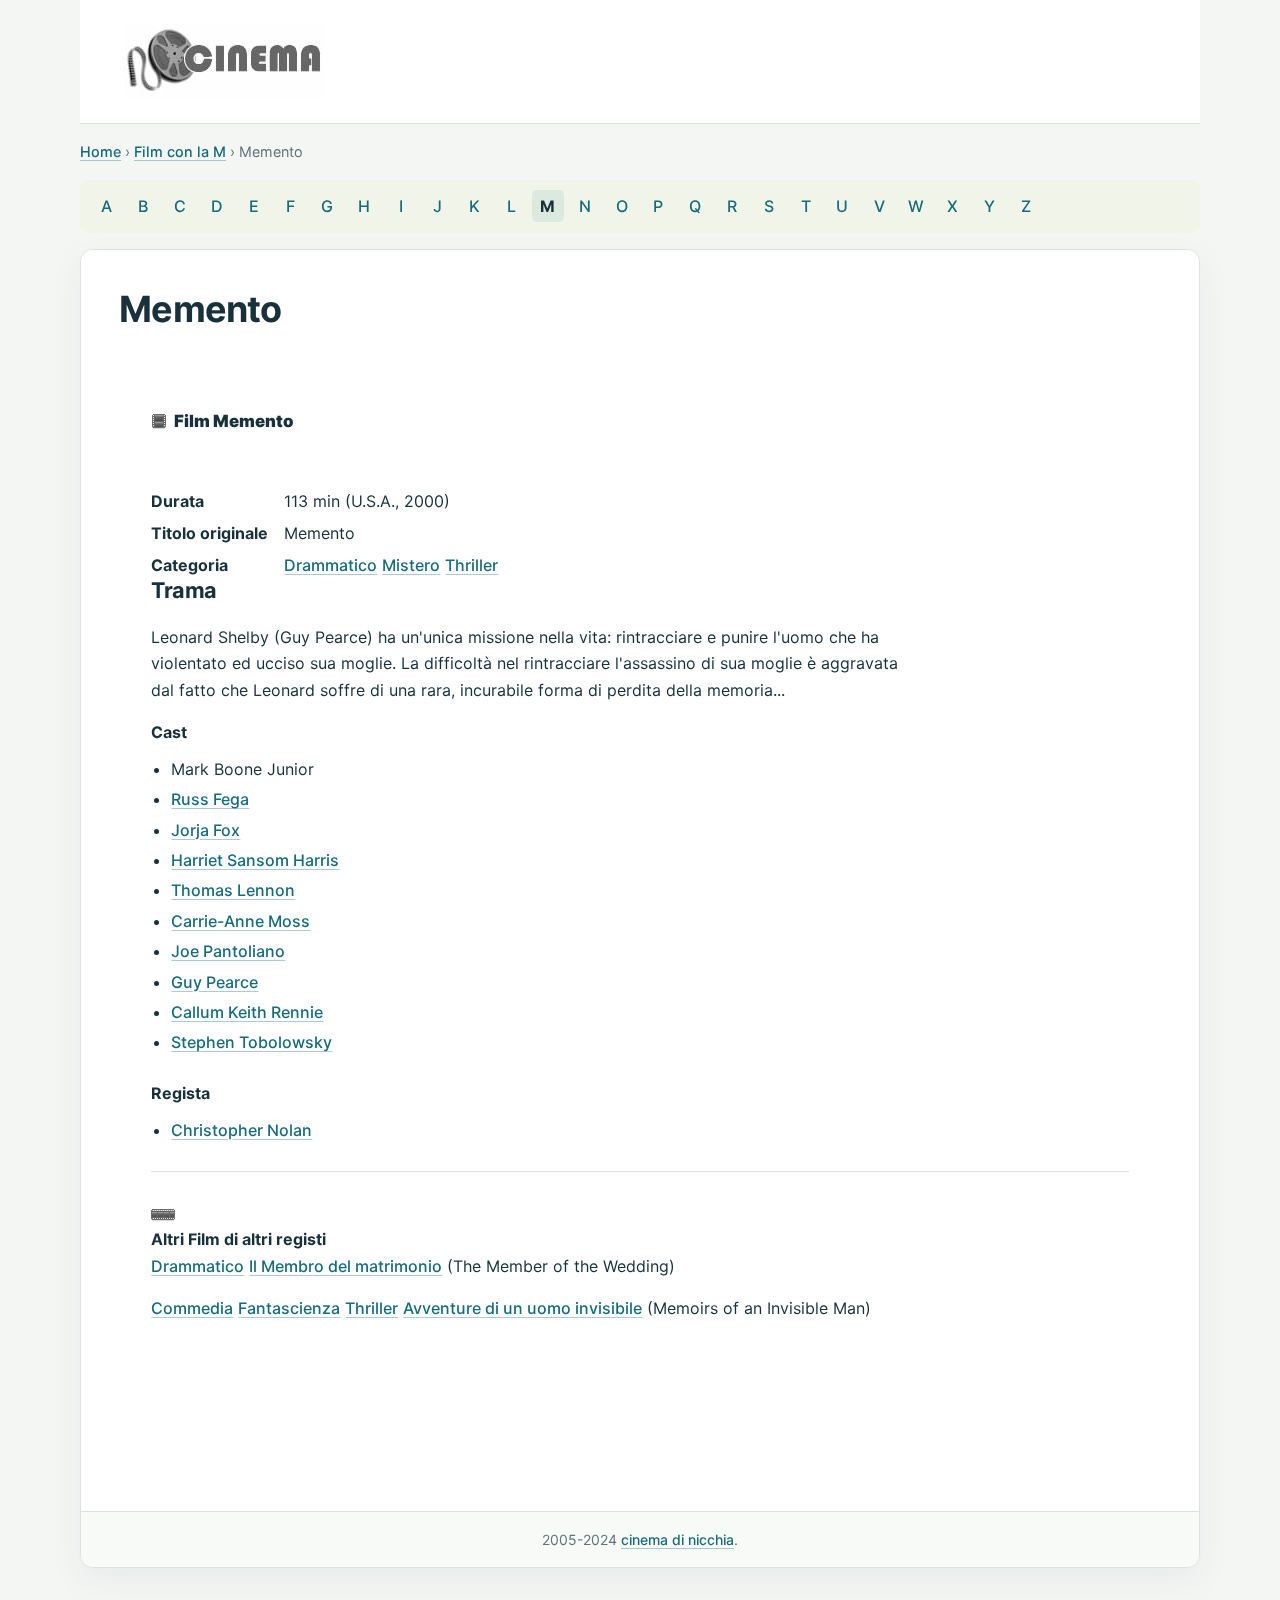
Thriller (471, 565)
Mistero (411, 565)
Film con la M (180, 151)
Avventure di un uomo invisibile (522, 1308)
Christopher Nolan (241, 1130)
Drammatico (330, 565)
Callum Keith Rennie (247, 1012)
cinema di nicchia (677, 1539)
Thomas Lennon (233, 890)
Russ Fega (210, 799)
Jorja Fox (205, 830)
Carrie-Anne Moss (240, 921)
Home (100, 151)
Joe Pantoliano (228, 951)
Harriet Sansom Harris (255, 860)
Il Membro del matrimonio (345, 1266)
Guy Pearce (214, 982)
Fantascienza (289, 1308)
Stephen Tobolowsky (251, 1042)
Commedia (192, 1308)
